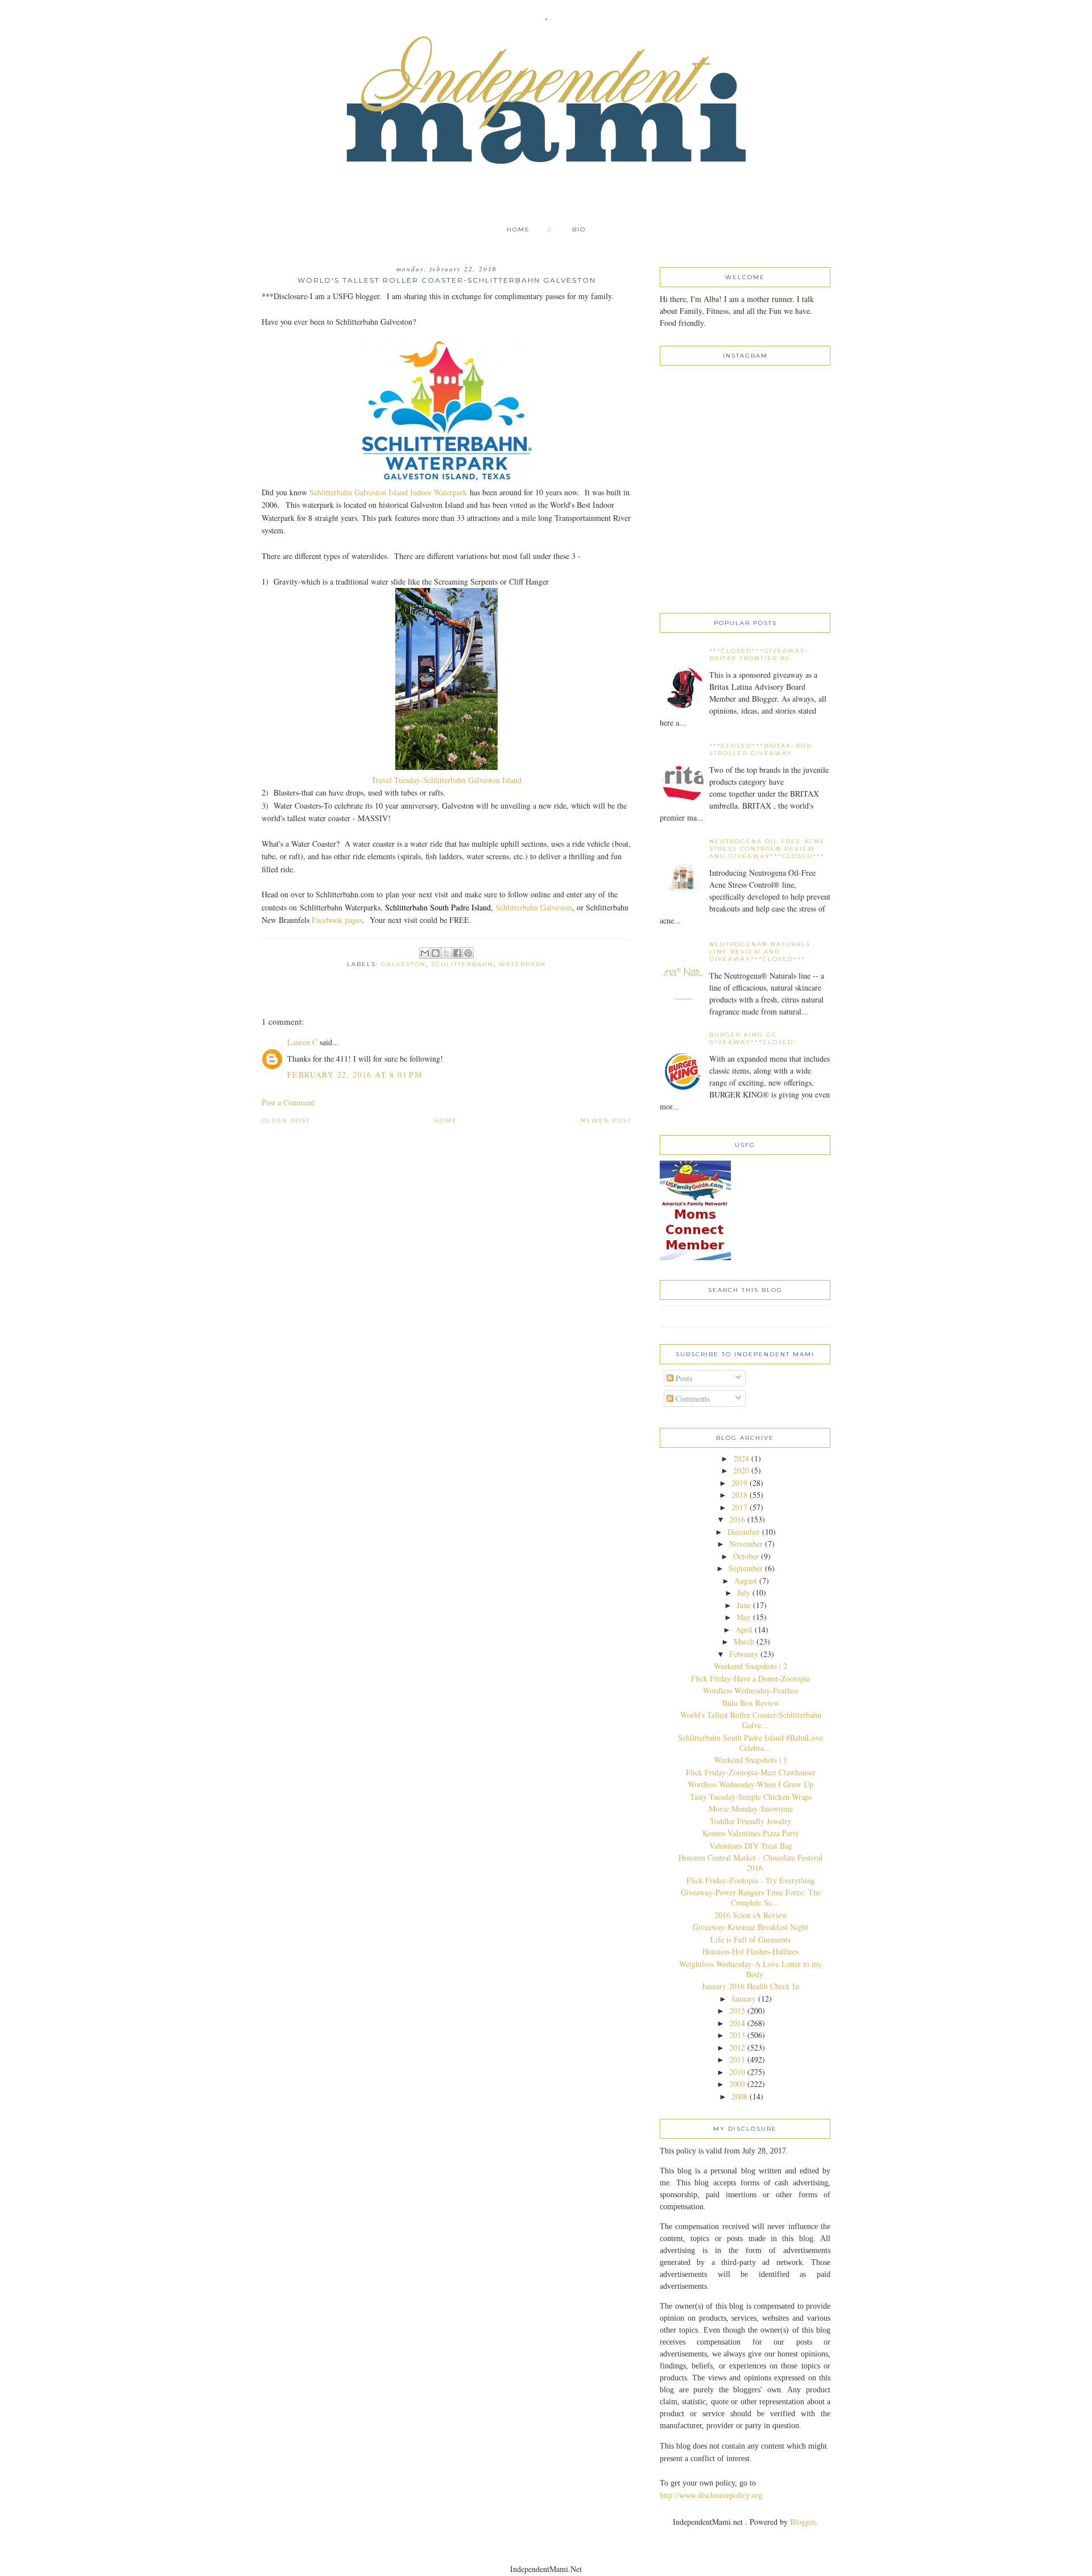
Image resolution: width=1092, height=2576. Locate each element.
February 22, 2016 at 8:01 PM (355, 1074)
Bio (579, 229)
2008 (739, 2096)
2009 (737, 2084)
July (744, 1593)
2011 (737, 2059)
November (746, 1544)
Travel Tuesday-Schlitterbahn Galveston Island (446, 780)
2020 (741, 1470)
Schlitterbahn (462, 964)
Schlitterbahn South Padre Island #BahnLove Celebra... (750, 1743)
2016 (737, 1519)
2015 (737, 2010)
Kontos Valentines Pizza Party (751, 1833)
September (746, 1568)
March (744, 1641)
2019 (739, 1483)
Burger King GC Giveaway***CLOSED (751, 1038)
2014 (737, 2023)
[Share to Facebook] (457, 953)
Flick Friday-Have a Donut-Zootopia (750, 1678)
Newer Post (606, 1121)
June (744, 1605)
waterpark (522, 964)
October (746, 1556)
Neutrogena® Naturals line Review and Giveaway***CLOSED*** (760, 952)
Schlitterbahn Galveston (534, 907)
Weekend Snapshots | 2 (750, 1666)
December (744, 1532)
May (744, 1617)
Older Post (286, 1121)
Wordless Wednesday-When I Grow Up (750, 1784)
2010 (737, 2072)
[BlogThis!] (436, 953)
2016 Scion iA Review (751, 1915)
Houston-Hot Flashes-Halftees (750, 1951)
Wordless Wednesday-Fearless (751, 1690)
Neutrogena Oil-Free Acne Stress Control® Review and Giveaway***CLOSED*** (767, 849)
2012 (737, 2047)
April (744, 1629)
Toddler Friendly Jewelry (750, 1821)
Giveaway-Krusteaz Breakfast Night (750, 1927)
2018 (739, 1495)
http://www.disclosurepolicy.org (711, 2496)
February (744, 1654)
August (746, 1581)
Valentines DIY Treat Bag (751, 1846)
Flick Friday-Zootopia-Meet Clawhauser (751, 1772)
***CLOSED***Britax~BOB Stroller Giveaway (760, 749)
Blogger (803, 2522)
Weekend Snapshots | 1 (750, 1760)
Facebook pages (337, 920)
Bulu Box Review (751, 1703)
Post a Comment (288, 1102)
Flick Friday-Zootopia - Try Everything (751, 1880)
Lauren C (302, 1042)
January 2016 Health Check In (750, 1986)
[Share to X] (446, 953)
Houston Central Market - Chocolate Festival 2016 (750, 1863)
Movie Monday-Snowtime (751, 1809)
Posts (683, 1378)
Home (518, 229)
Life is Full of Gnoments (750, 1939)
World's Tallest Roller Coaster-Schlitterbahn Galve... (751, 1720)
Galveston (404, 964)
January (744, 1999)
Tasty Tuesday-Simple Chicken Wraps (751, 1797)
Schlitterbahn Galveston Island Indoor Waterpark (388, 492)
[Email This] (425, 953)
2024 (741, 1458)
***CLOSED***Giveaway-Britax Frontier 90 (759, 655)
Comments (692, 1399)
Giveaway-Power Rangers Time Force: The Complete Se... (751, 1897)
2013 (737, 2035)
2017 (739, 1507)
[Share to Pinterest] (468, 953)
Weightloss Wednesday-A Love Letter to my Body (750, 1969)
